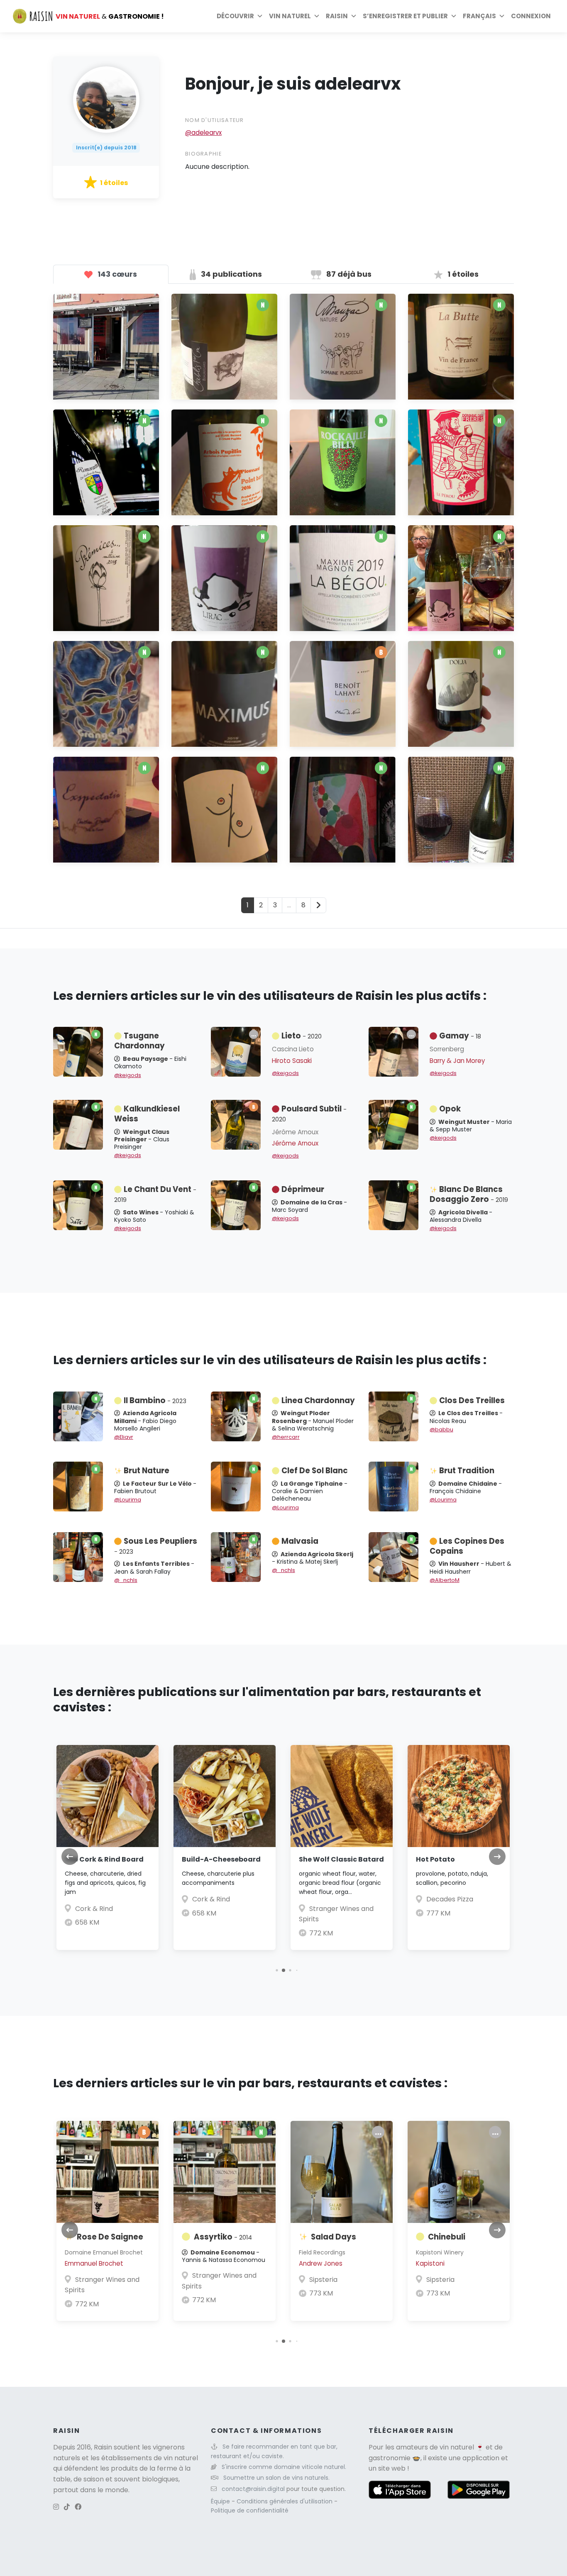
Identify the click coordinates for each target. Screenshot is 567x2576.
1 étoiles (462, 274)
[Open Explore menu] (260, 16)
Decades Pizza (450, 1899)
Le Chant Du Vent (155, 1194)
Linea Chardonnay (318, 1400)
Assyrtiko (223, 2237)
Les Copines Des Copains (467, 1546)
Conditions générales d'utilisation (285, 2501)
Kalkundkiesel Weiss (147, 1114)
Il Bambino (155, 1400)
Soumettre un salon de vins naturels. (276, 2478)
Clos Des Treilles (472, 1400)
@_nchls (126, 1580)
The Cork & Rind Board (104, 1859)
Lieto (302, 1036)
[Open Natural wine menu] (317, 16)
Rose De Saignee (110, 2237)
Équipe (221, 2501)
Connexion (531, 16)
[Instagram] (56, 2507)
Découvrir (235, 16)
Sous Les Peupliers (156, 1546)
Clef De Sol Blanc (315, 1471)
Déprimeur (303, 1189)
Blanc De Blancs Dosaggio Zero (469, 1194)
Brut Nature (147, 1471)
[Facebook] (78, 2507)
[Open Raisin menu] (354, 16)
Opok (450, 1109)
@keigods (128, 1075)
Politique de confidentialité (250, 2510)
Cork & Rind (94, 1909)
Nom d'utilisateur (215, 120)
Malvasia (300, 1541)
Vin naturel (290, 16)
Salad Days (334, 2237)
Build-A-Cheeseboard (221, 1859)
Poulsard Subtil (309, 1114)
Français (479, 16)
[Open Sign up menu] (454, 16)
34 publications (231, 274)
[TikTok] (67, 2507)
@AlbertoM (445, 1580)
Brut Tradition (467, 1471)
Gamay (460, 1036)
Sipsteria (323, 2280)
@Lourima (128, 1500)
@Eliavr (124, 1437)
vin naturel (457, 2447)
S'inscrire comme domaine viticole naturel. (284, 2467)
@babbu (441, 1429)
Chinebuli (447, 2237)
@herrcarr (286, 1437)
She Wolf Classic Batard (341, 1859)
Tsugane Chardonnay (139, 1041)
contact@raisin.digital (253, 2489)
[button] (277, 1970)
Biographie (203, 154)
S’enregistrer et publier (405, 16)
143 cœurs (116, 274)
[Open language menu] (502, 16)
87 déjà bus (348, 274)
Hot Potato (435, 1859)
